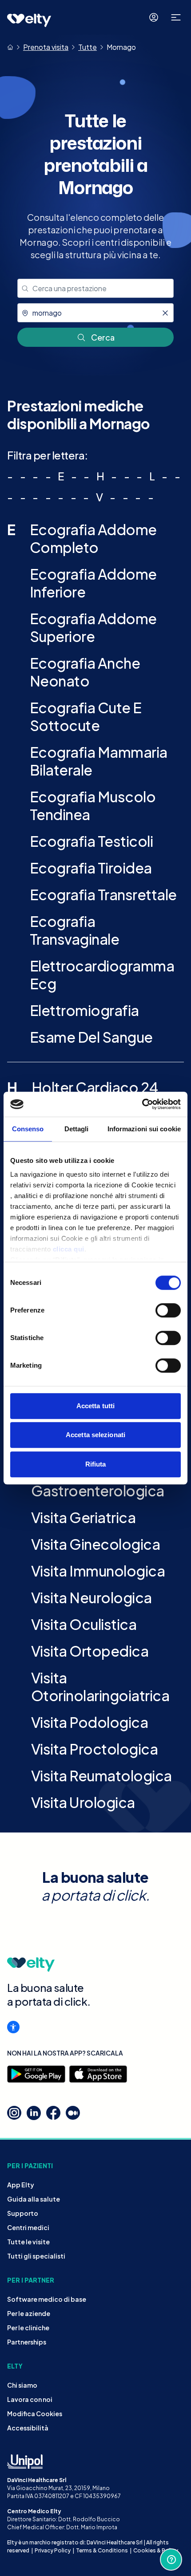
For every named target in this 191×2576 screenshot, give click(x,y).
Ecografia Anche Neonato (85, 672)
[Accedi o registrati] (154, 17)
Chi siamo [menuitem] (22, 2385)
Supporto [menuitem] (23, 2213)
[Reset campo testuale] (165, 313)
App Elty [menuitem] (21, 2185)
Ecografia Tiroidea (91, 868)
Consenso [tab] (28, 1129)
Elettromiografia (84, 1010)
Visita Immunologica (98, 1571)
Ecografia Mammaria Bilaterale (99, 761)
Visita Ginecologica (96, 1544)
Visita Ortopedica (90, 1651)
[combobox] (95, 288)
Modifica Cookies (35, 2413)
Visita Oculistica (84, 1624)
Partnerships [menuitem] (27, 2342)
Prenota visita (46, 47)
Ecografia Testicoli (92, 841)
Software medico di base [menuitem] (47, 2299)
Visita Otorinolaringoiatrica (100, 1686)
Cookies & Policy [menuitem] (156, 2550)
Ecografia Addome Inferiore (93, 583)
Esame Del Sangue (91, 1037)
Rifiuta (96, 1464)
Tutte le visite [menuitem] (28, 2242)
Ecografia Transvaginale (75, 930)
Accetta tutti (95, 1406)
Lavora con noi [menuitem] (30, 2399)
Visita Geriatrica (84, 1517)
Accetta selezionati (95, 1435)
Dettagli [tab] (77, 1129)
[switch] (168, 1310)
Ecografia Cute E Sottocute (86, 716)
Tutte (88, 47)
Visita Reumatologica (101, 1776)
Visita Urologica (83, 1802)
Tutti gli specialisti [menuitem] (36, 2256)
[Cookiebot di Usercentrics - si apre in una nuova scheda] (142, 1104)
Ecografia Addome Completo (93, 538)
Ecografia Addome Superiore (93, 627)
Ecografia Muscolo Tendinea (93, 805)
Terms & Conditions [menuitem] (102, 2550)
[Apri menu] (176, 17)
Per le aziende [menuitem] (29, 2313)
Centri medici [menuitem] (28, 2227)
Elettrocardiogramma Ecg (102, 975)
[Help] (171, 2560)
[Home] (10, 47)
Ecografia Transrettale (103, 894)
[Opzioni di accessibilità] (13, 2027)
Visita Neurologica (92, 1597)
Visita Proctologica (95, 1749)
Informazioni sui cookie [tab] (144, 1129)
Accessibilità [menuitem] (28, 2428)
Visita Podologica (90, 1722)
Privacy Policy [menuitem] (53, 2550)
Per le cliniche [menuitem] (28, 2328)
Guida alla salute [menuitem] (34, 2199)
